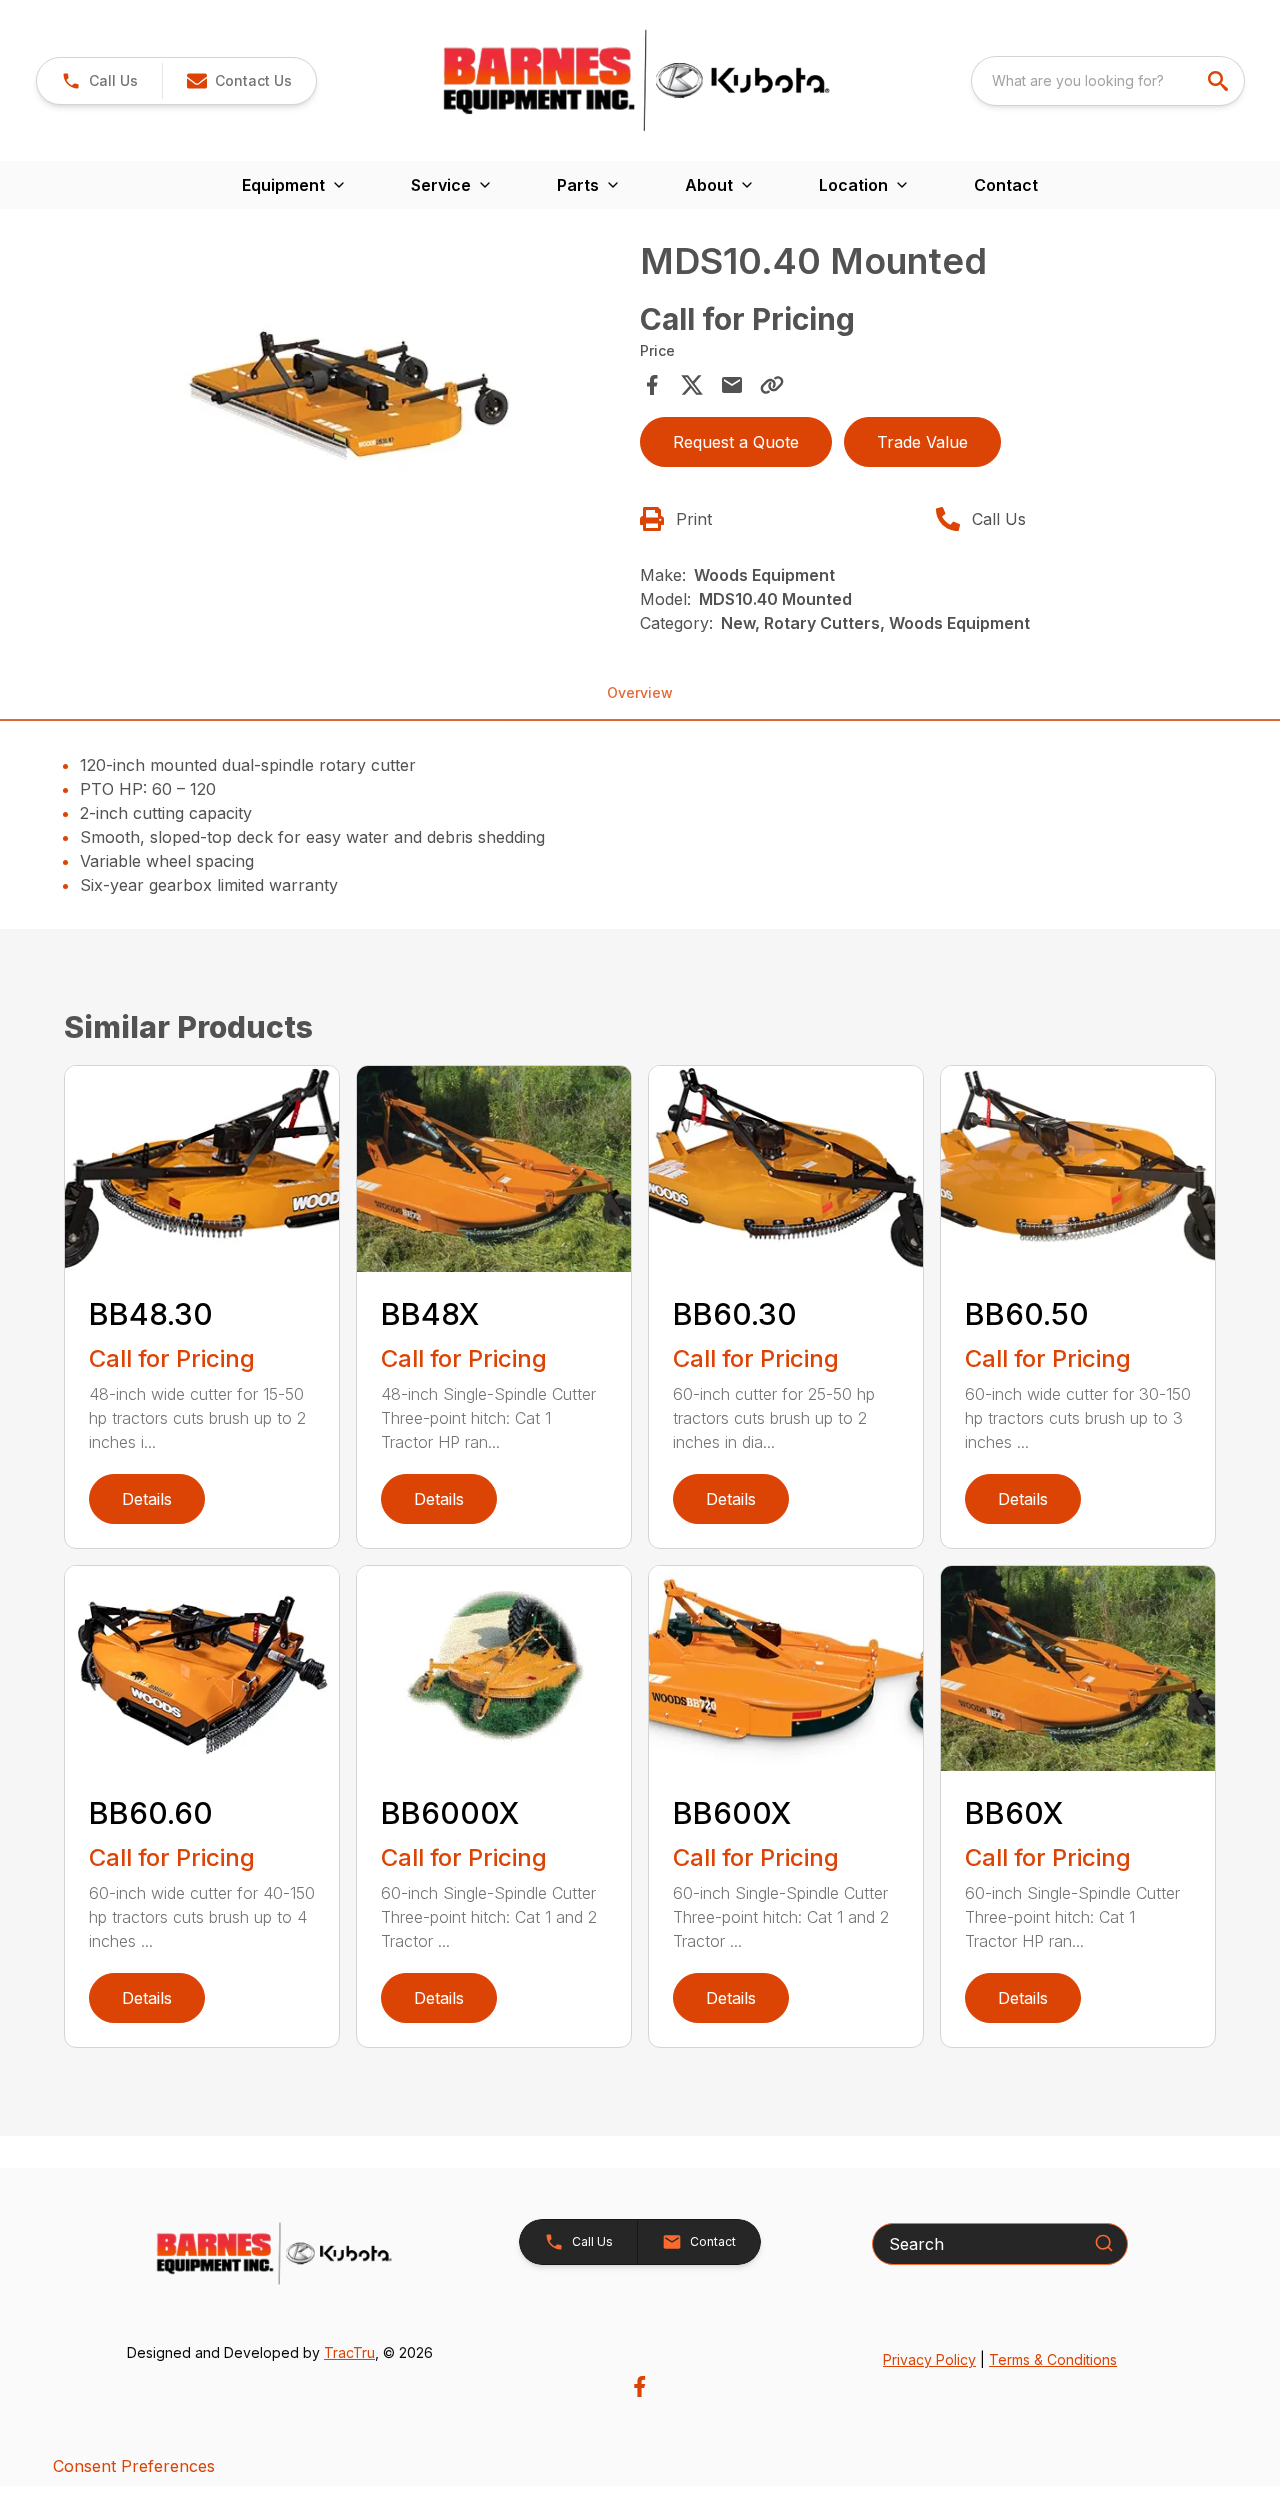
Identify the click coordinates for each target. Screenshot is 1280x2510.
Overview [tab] (640, 692)
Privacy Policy (929, 2359)
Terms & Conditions (1053, 2359)
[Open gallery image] (346, 405)
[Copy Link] (772, 385)
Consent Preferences (134, 2466)
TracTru (349, 2352)
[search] (1220, 81)
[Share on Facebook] (652, 385)
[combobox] (1108, 81)
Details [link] (147, 1499)
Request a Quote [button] (736, 442)
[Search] (1104, 2243)
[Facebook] (639, 2386)
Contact (1006, 185)
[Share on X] (692, 385)
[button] (99, 81)
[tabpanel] (346, 408)
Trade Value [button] (922, 442)
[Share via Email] (732, 385)
